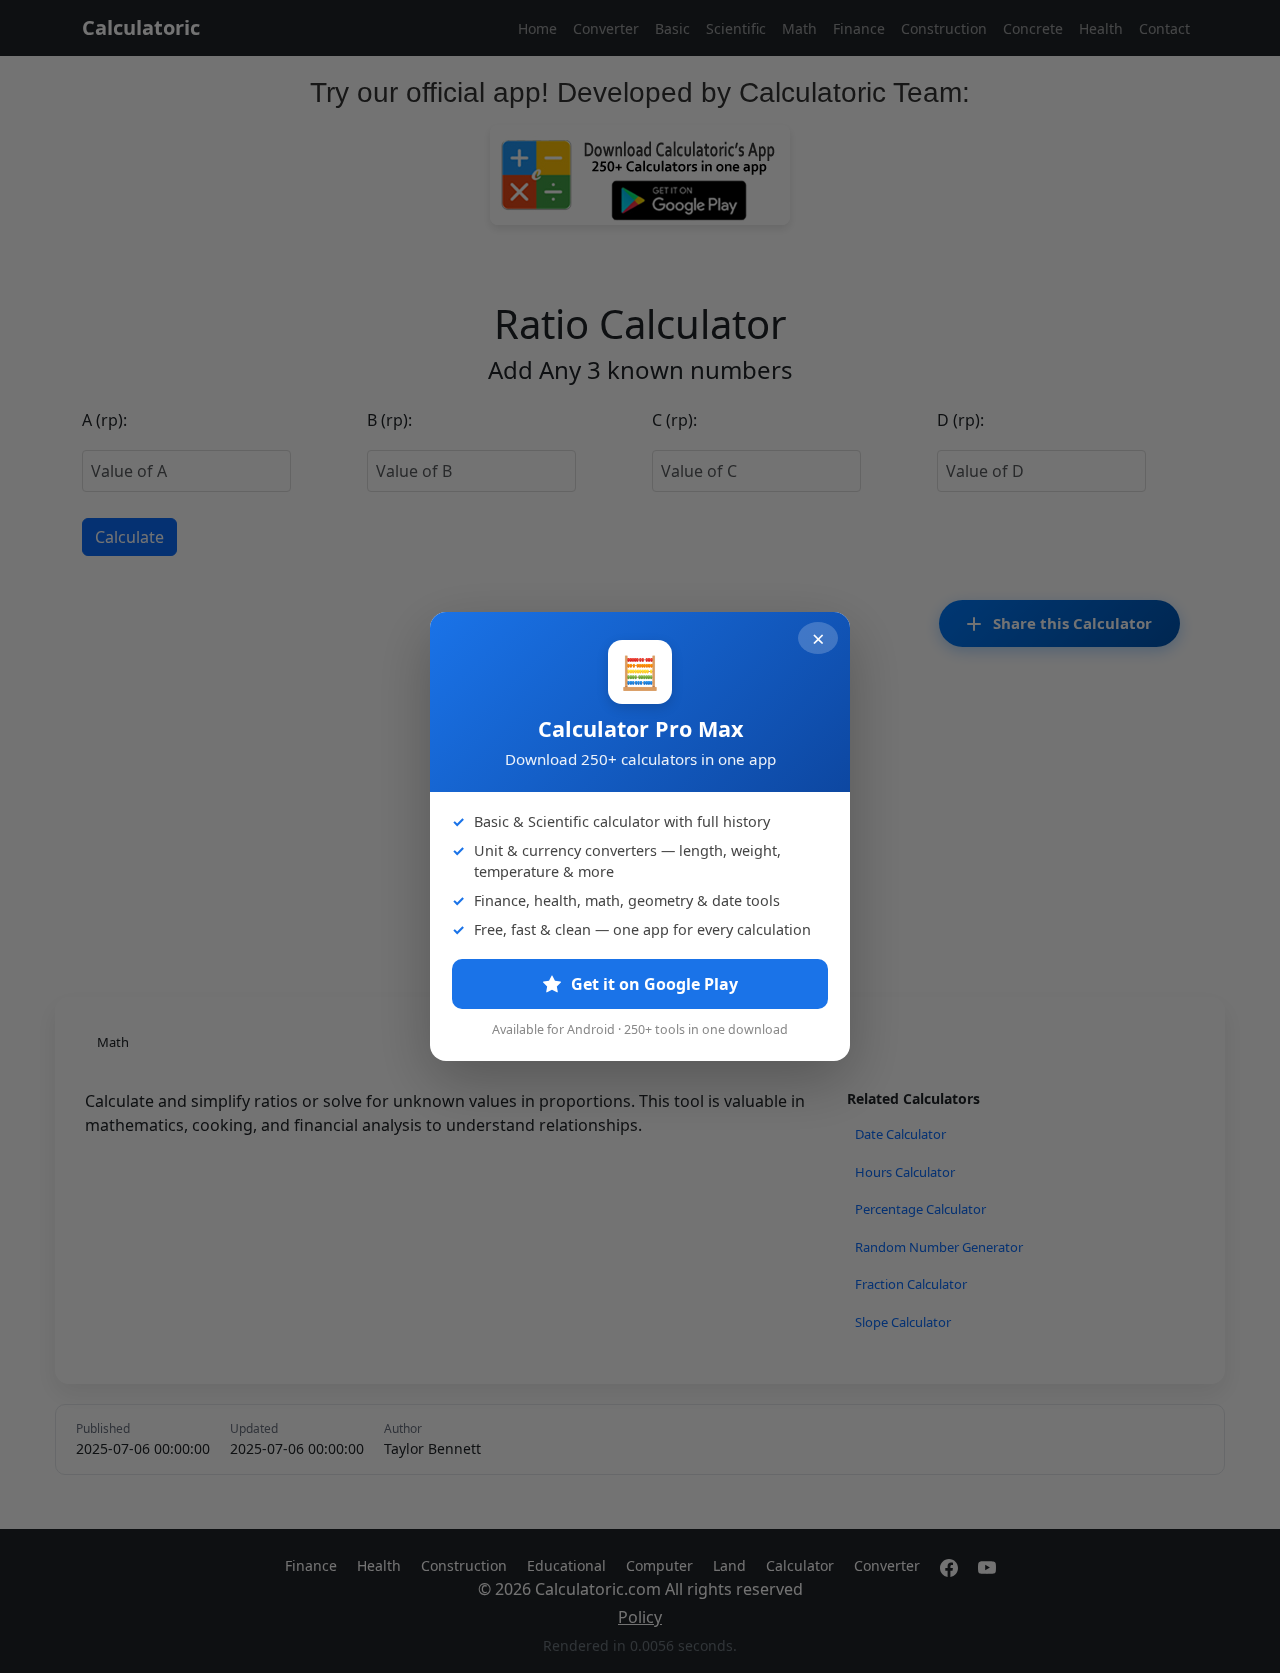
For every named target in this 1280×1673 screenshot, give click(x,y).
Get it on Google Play (652, 984)
